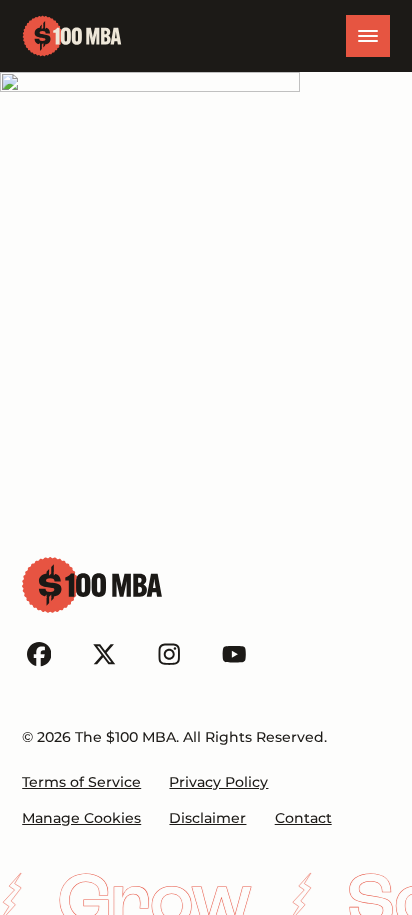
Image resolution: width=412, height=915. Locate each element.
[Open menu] (368, 36)
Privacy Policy (218, 782)
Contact (303, 818)
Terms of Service (81, 782)
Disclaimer (207, 818)
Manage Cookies (81, 818)
